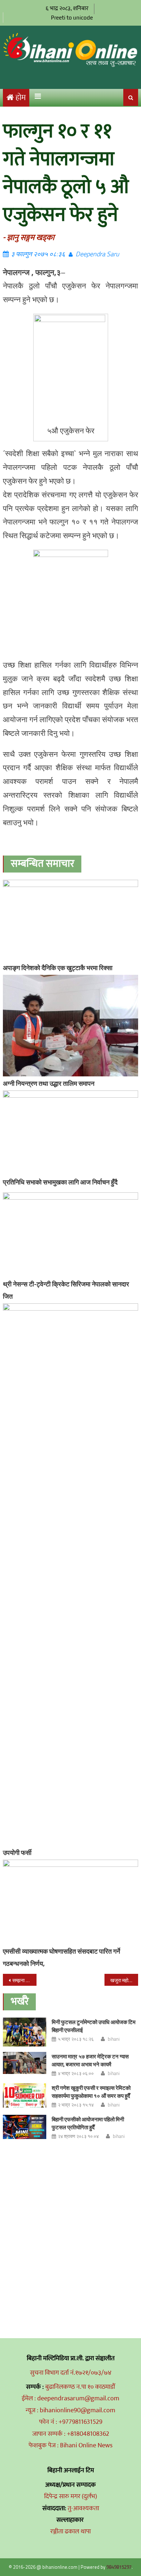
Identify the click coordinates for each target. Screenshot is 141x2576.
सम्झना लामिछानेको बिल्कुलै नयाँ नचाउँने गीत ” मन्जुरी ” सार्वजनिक (25, 1980)
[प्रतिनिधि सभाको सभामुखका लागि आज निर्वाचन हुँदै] (70, 1133)
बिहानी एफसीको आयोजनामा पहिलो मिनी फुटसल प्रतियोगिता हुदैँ (88, 2123)
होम (21, 98)
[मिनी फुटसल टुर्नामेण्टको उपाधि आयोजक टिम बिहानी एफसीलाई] (25, 2032)
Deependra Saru (97, 254)
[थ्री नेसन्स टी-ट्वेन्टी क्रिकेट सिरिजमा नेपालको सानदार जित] (70, 1235)
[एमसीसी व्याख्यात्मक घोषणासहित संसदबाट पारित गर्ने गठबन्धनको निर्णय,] (70, 1902)
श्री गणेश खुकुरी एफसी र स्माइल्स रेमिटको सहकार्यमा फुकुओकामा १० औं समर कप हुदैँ (91, 2092)
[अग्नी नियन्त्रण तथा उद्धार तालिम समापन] (70, 1026)
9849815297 (119, 2567)
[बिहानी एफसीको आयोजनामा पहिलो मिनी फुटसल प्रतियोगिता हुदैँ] (25, 2127)
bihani (114, 2039)
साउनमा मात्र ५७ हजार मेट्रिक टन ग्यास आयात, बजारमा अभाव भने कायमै (90, 2060)
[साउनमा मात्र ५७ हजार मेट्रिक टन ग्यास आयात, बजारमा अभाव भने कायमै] (25, 2063)
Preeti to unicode (72, 18)
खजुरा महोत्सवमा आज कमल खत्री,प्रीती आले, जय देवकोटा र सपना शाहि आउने (124, 1980)
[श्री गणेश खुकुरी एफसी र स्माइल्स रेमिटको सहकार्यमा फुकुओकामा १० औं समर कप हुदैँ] (25, 2095)
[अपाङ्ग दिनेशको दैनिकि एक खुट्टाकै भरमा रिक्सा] (70, 920)
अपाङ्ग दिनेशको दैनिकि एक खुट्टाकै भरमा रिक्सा (58, 968)
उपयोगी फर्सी (17, 1853)
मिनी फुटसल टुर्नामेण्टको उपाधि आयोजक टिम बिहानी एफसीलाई (94, 2026)
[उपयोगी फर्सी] (70, 1574)
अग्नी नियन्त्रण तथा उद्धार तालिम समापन (49, 1083)
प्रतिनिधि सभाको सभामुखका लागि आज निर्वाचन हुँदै (60, 1182)
